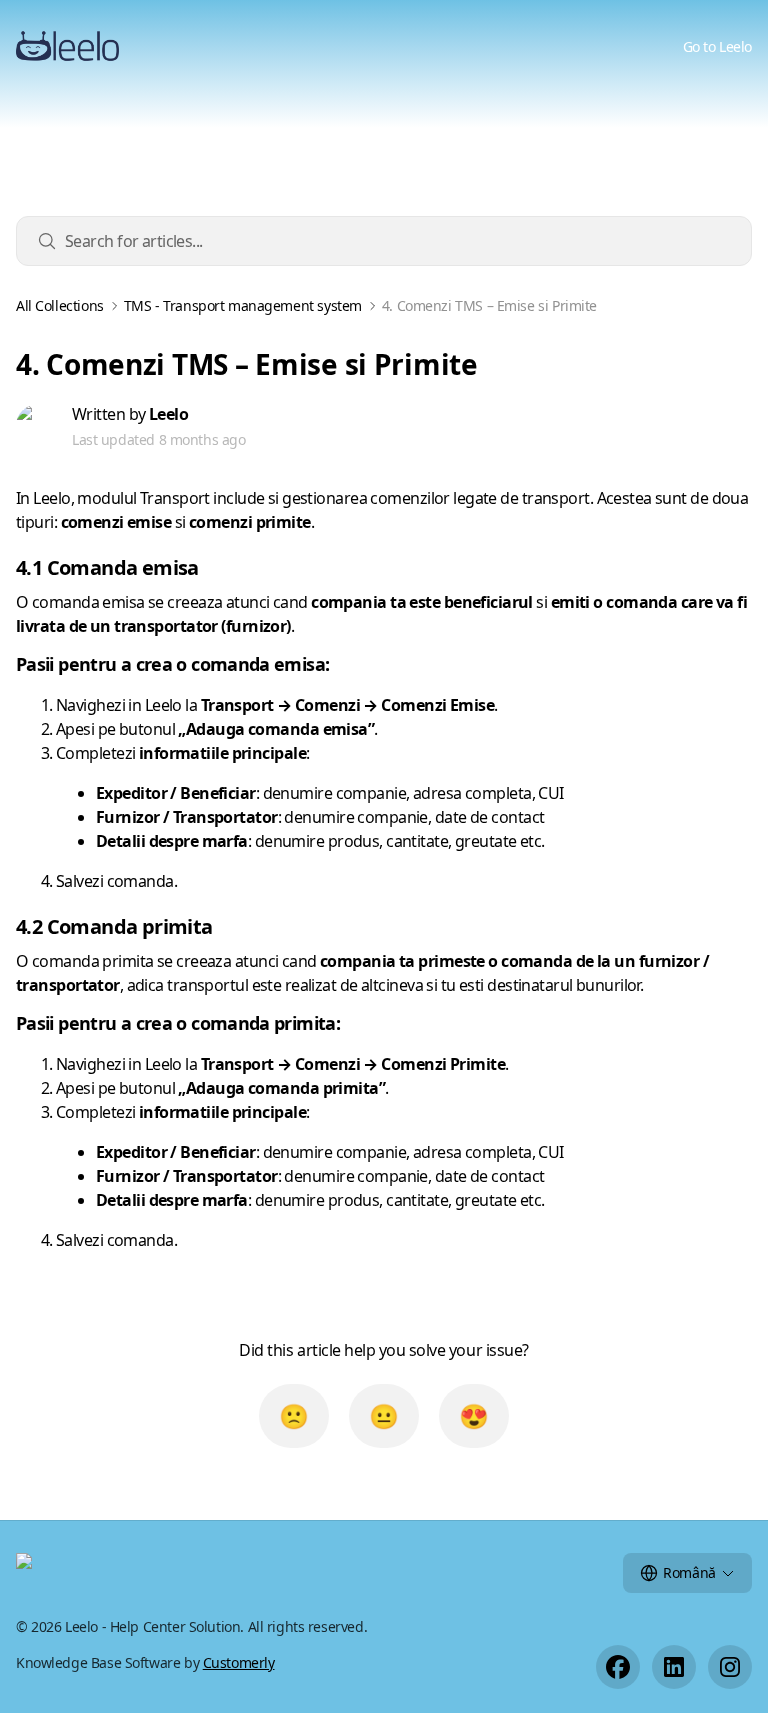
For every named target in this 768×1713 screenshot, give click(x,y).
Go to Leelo (717, 46)
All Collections (60, 306)
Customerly (239, 1662)
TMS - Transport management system (243, 306)
